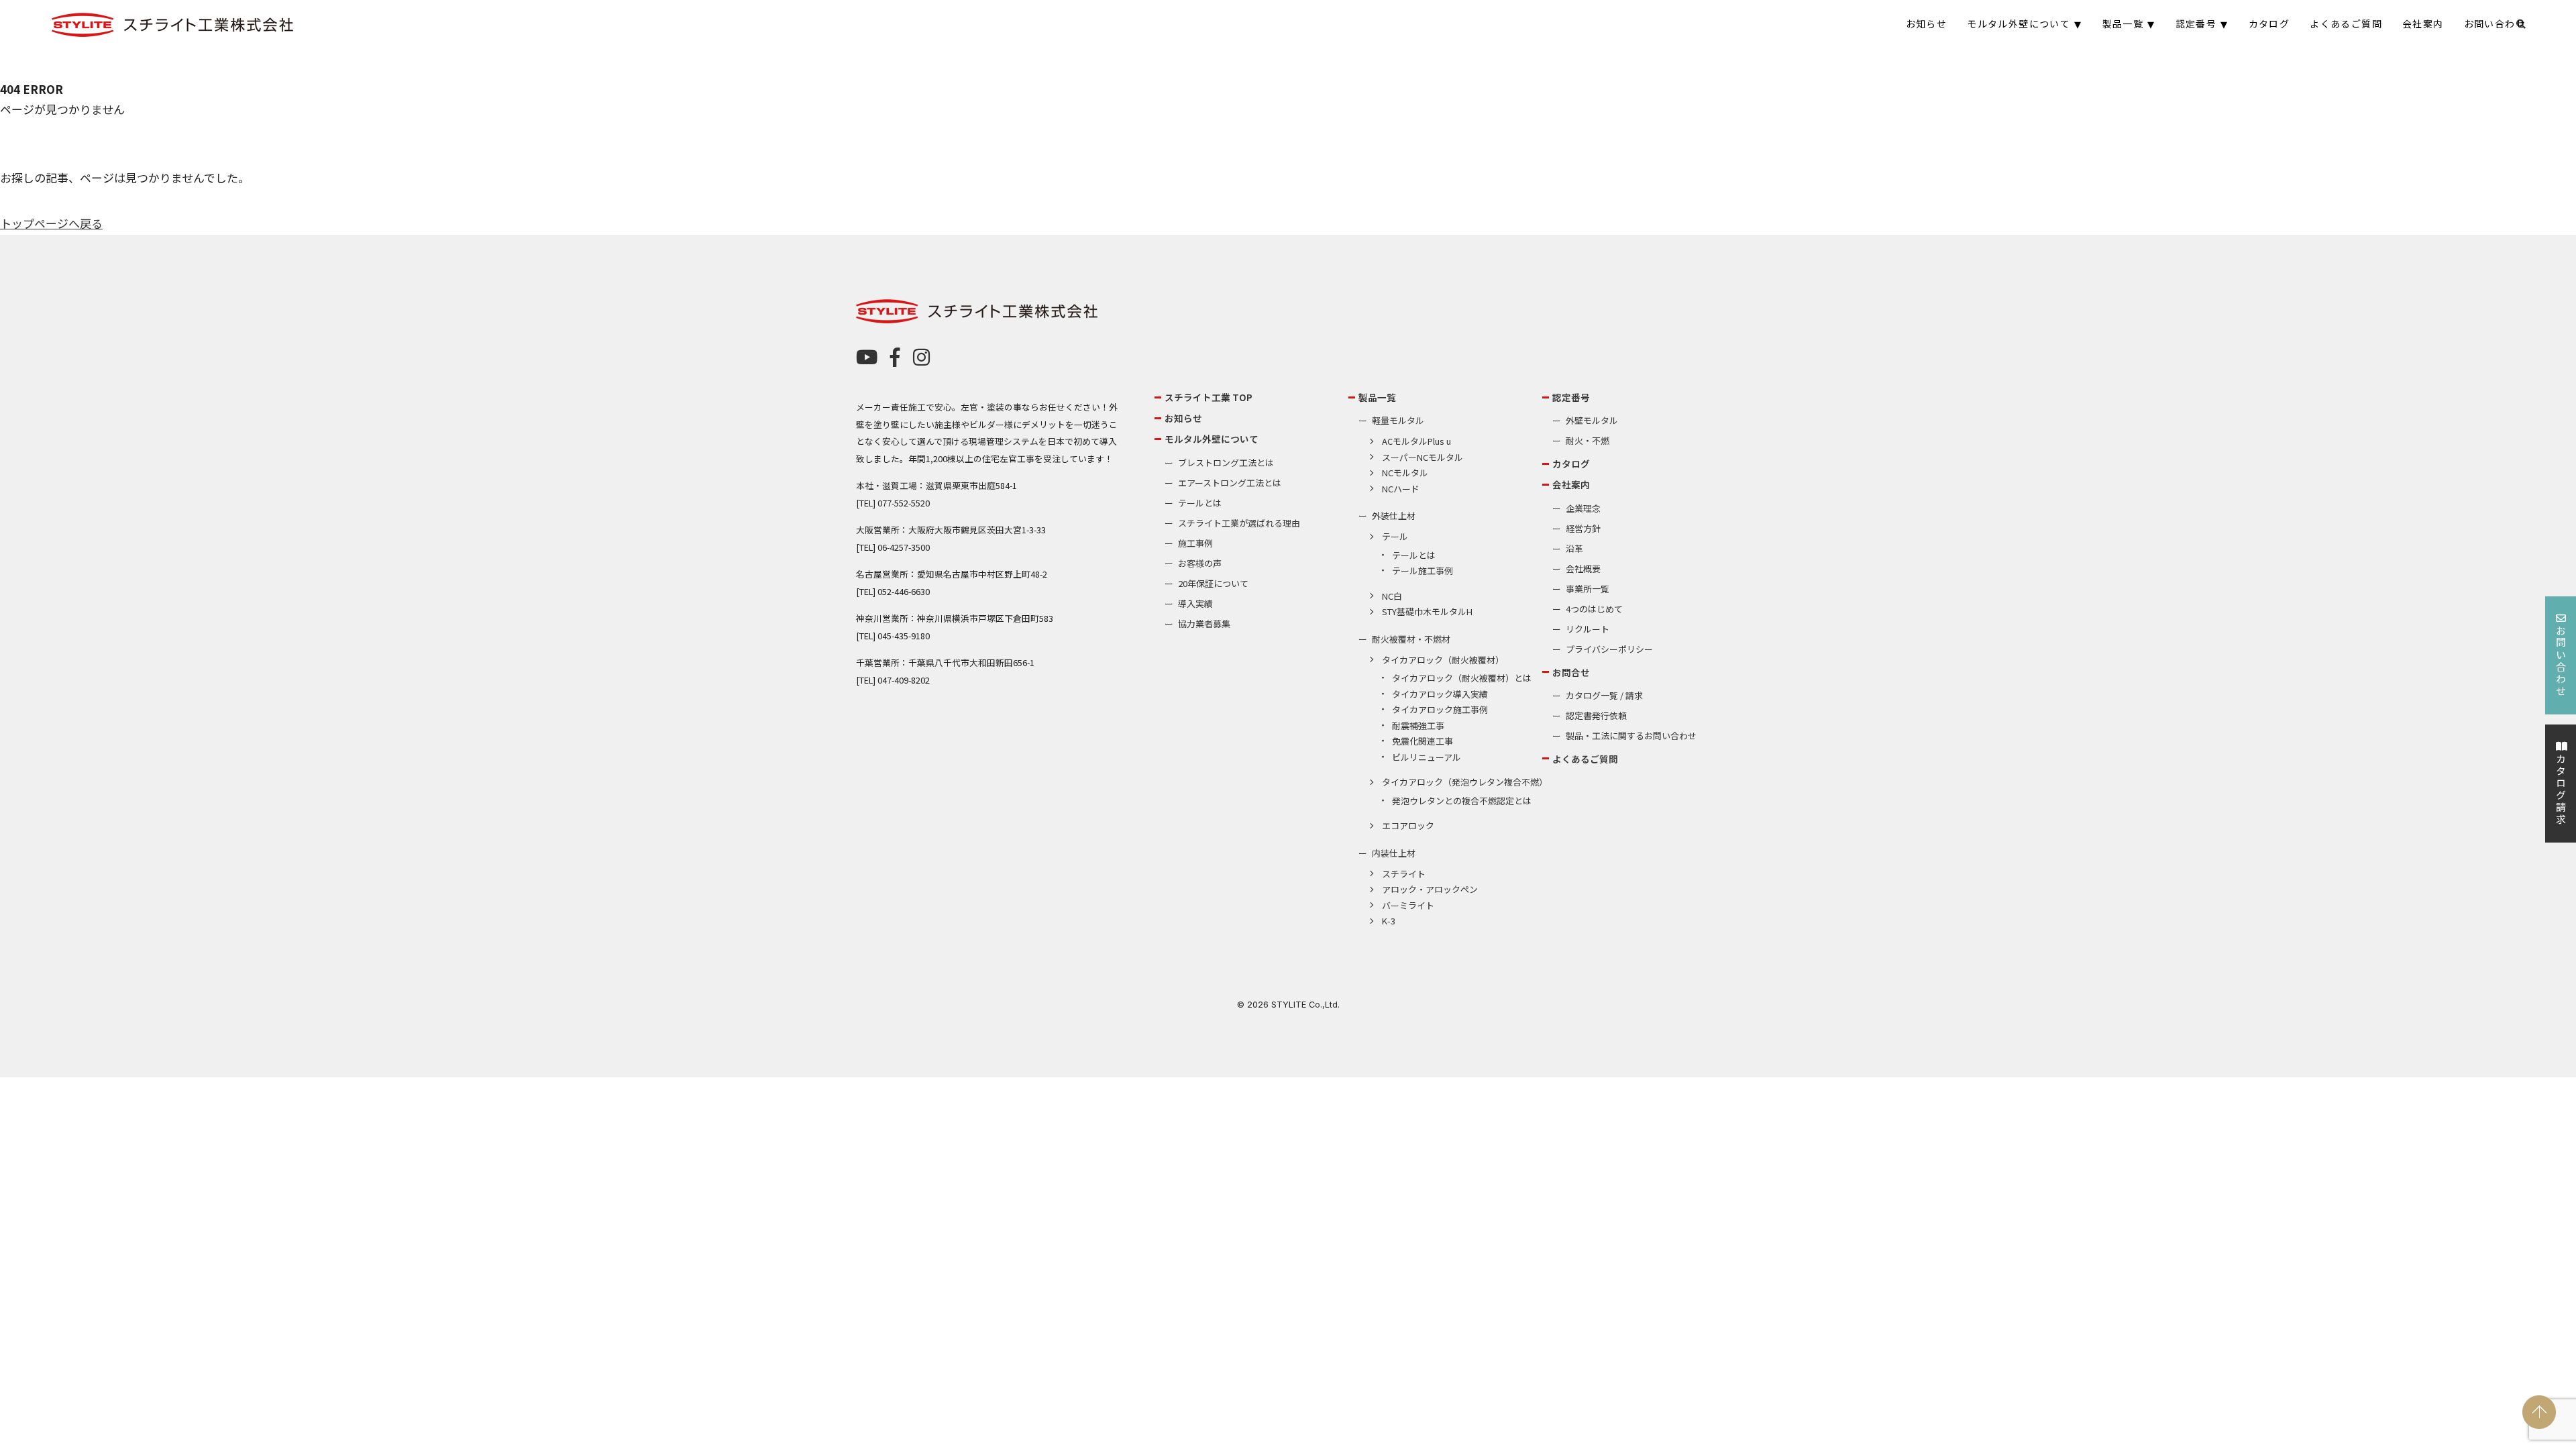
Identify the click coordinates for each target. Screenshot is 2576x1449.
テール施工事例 (1423, 571)
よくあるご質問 (1585, 759)
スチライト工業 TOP (1209, 397)
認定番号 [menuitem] (2196, 23)
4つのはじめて (1594, 609)
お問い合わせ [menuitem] (2495, 23)
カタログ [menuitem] (2269, 23)
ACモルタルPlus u (1416, 441)
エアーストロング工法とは (1230, 483)
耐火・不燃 (1588, 440)
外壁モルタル (1592, 420)
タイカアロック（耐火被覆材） (1443, 660)
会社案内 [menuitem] (2423, 23)
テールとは (1200, 503)
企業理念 (1583, 508)
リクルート (1588, 629)
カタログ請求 (2561, 790)
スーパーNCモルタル (1423, 457)
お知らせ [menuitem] (1927, 23)
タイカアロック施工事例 (1440, 709)
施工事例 (1195, 543)
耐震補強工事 (1418, 726)
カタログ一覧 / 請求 (1604, 695)
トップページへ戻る (51, 223)
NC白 (1392, 596)
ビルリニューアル (1427, 757)
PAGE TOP (2539, 1412)
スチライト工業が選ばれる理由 (1239, 523)
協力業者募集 (1204, 624)
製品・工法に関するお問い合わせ (1631, 736)
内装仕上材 (1394, 853)
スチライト (1404, 874)
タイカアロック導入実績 (1440, 694)
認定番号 (1571, 397)
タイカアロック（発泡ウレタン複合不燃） (1465, 782)
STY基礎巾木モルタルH (1427, 611)
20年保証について (1213, 583)
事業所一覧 (1588, 589)
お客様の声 (1200, 563)
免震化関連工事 (1423, 741)
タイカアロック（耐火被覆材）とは (1462, 678)
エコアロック (1408, 825)
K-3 (1389, 921)
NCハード (1401, 489)
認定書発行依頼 (1596, 715)
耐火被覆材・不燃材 (1411, 639)
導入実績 (1195, 603)
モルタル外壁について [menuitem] (2019, 23)
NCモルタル (1405, 473)
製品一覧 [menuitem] (2123, 23)
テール (1395, 536)
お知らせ (1183, 418)
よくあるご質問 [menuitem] (2346, 23)
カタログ (1571, 464)
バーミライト (1408, 905)
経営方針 (1583, 528)
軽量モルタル (1398, 420)
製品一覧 (1377, 397)
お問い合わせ (2561, 661)
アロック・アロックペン (1430, 889)
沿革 (1574, 548)
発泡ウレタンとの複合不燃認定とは (1462, 801)
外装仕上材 (1394, 516)
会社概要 (1583, 569)
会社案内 (1571, 484)
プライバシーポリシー (1609, 649)
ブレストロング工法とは (1226, 463)
